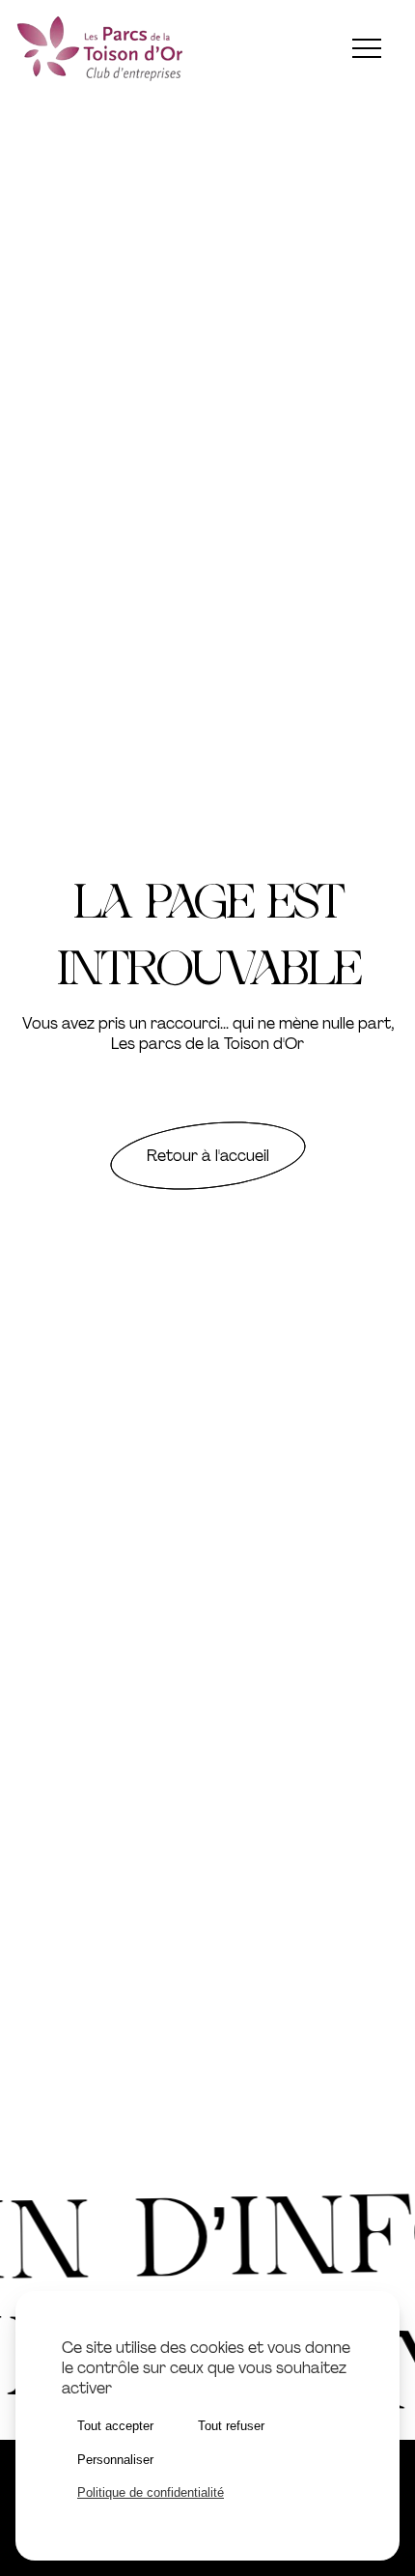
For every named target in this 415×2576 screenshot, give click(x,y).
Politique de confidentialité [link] (151, 2492)
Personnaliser (115, 2460)
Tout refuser (231, 2426)
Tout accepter (115, 2426)
